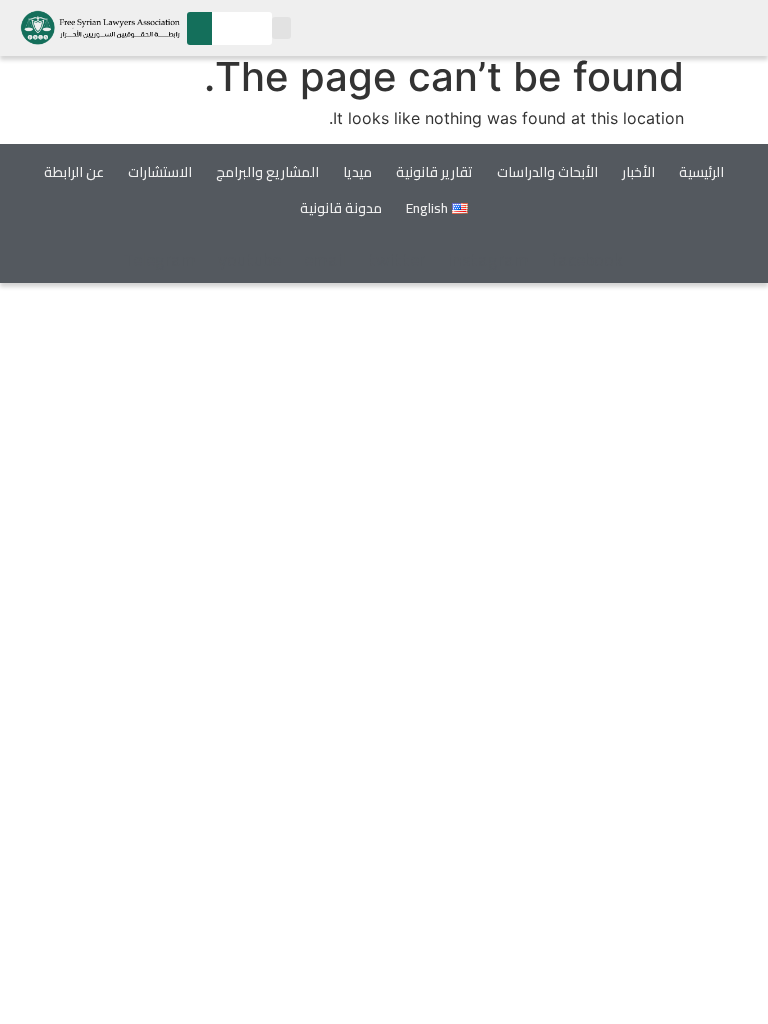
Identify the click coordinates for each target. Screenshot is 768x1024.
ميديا (357, 172)
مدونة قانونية (341, 208)
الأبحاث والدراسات (547, 172)
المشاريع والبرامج (267, 172)
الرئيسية (701, 172)
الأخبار (638, 172)
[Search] (199, 28)
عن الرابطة (74, 172)
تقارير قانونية (434, 172)
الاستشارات (160, 172)
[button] (282, 28)
